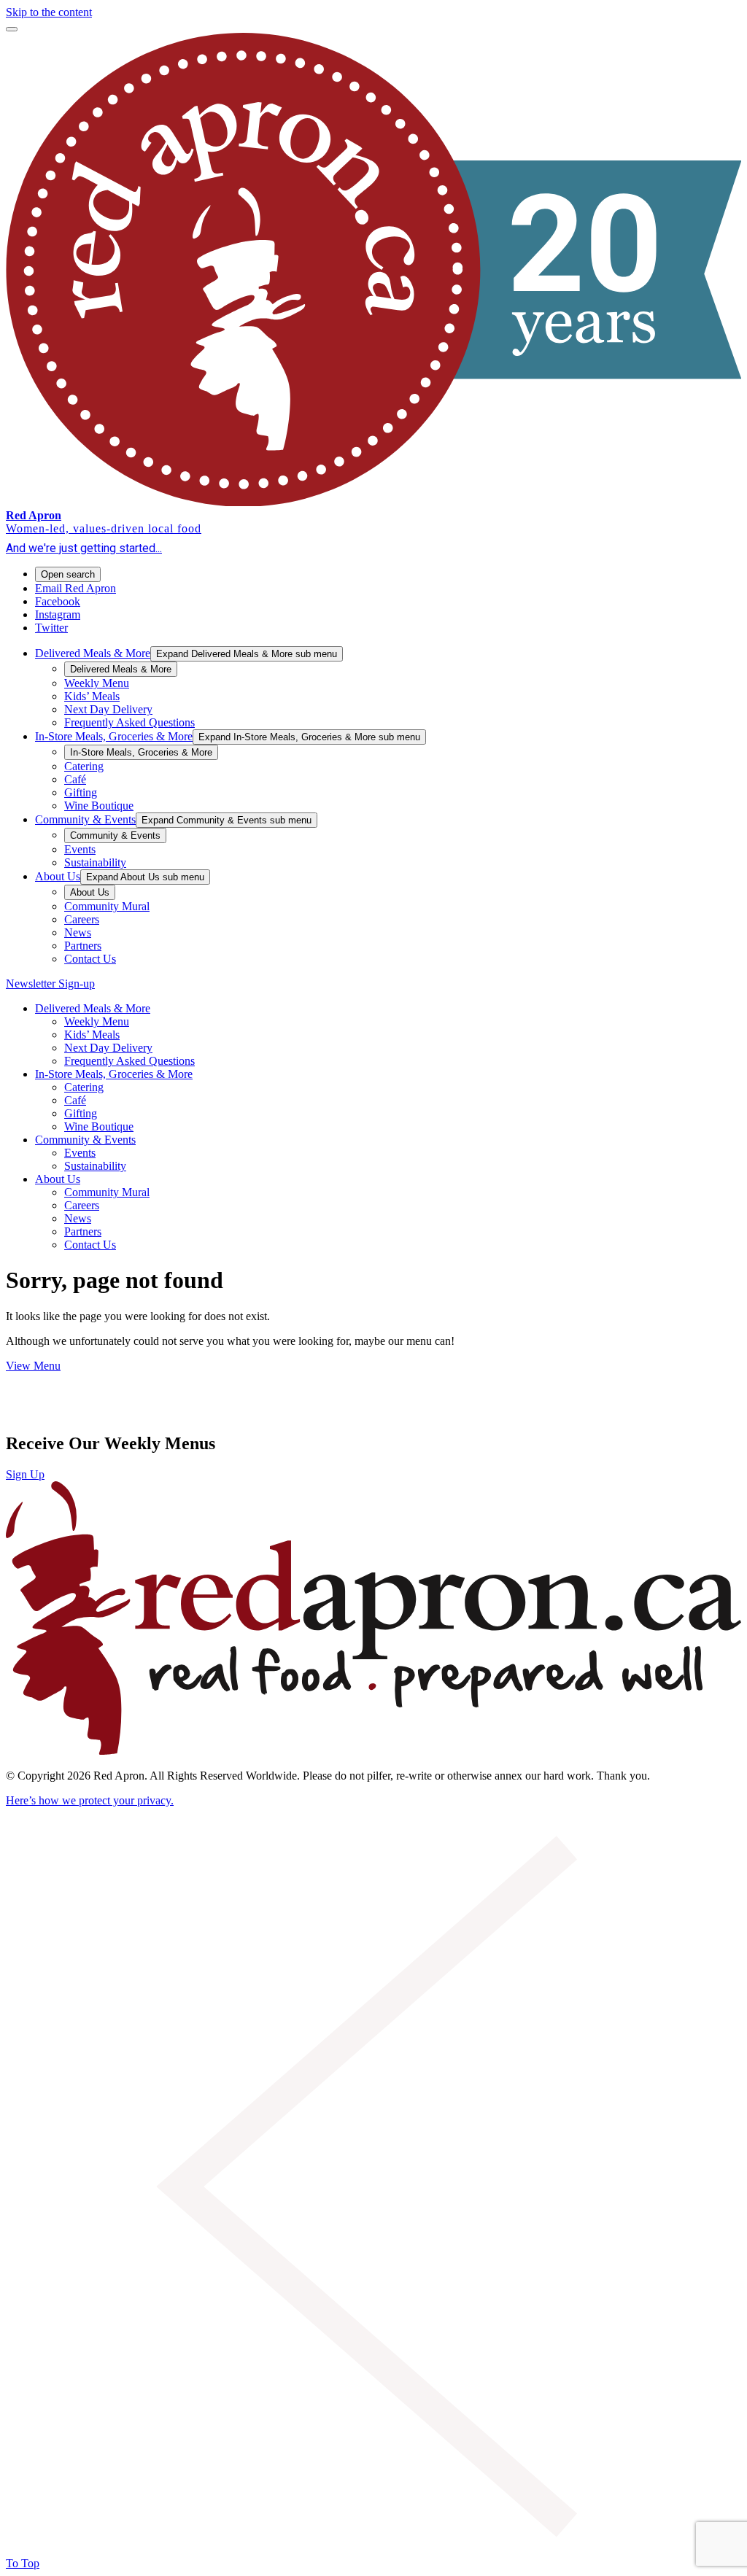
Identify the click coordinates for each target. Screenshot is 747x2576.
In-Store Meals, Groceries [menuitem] (114, 736)
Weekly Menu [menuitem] (97, 683)
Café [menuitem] (75, 779)
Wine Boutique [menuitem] (99, 806)
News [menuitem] (78, 932)
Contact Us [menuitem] (90, 959)
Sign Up (25, 1474)
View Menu (33, 1366)
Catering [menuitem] (84, 766)
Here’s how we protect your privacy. (90, 1800)
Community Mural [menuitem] (107, 906)
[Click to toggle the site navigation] (12, 29)
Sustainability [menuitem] (95, 862)
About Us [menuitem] (58, 876)
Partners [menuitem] (83, 946)
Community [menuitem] (85, 819)
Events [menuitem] (80, 849)
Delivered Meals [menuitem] (93, 653)
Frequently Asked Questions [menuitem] (129, 722)
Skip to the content (49, 12)
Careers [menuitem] (82, 919)
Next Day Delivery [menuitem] (108, 709)
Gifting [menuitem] (81, 792)
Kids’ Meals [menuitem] (92, 696)
